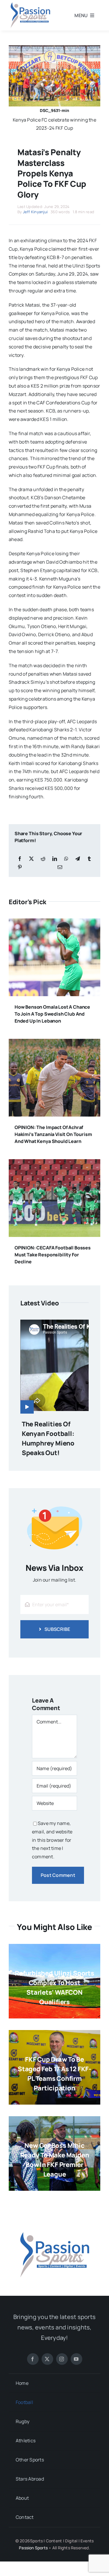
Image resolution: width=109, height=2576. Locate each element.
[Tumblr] (89, 859)
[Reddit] (43, 859)
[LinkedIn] (55, 859)
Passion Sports (33, 2548)
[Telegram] (78, 859)
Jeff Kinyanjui (35, 212)
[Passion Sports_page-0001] (31, 4)
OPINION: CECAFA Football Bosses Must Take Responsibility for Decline (53, 1255)
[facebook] (33, 2359)
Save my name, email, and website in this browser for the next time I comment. (52, 1840)
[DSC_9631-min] (54, 48)
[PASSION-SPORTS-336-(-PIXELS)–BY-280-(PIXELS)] (54, 2219)
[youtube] (76, 2359)
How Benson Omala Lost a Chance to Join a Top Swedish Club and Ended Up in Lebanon (52, 1014)
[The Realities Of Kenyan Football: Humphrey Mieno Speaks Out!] (54, 1367)
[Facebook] (20, 859)
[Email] (60, 867)
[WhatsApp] (66, 859)
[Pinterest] (20, 867)
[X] (31, 859)
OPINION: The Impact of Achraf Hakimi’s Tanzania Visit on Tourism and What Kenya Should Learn (53, 1134)
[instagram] (62, 2359)
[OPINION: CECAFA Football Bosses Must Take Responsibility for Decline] (54, 1163)
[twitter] (47, 2359)
